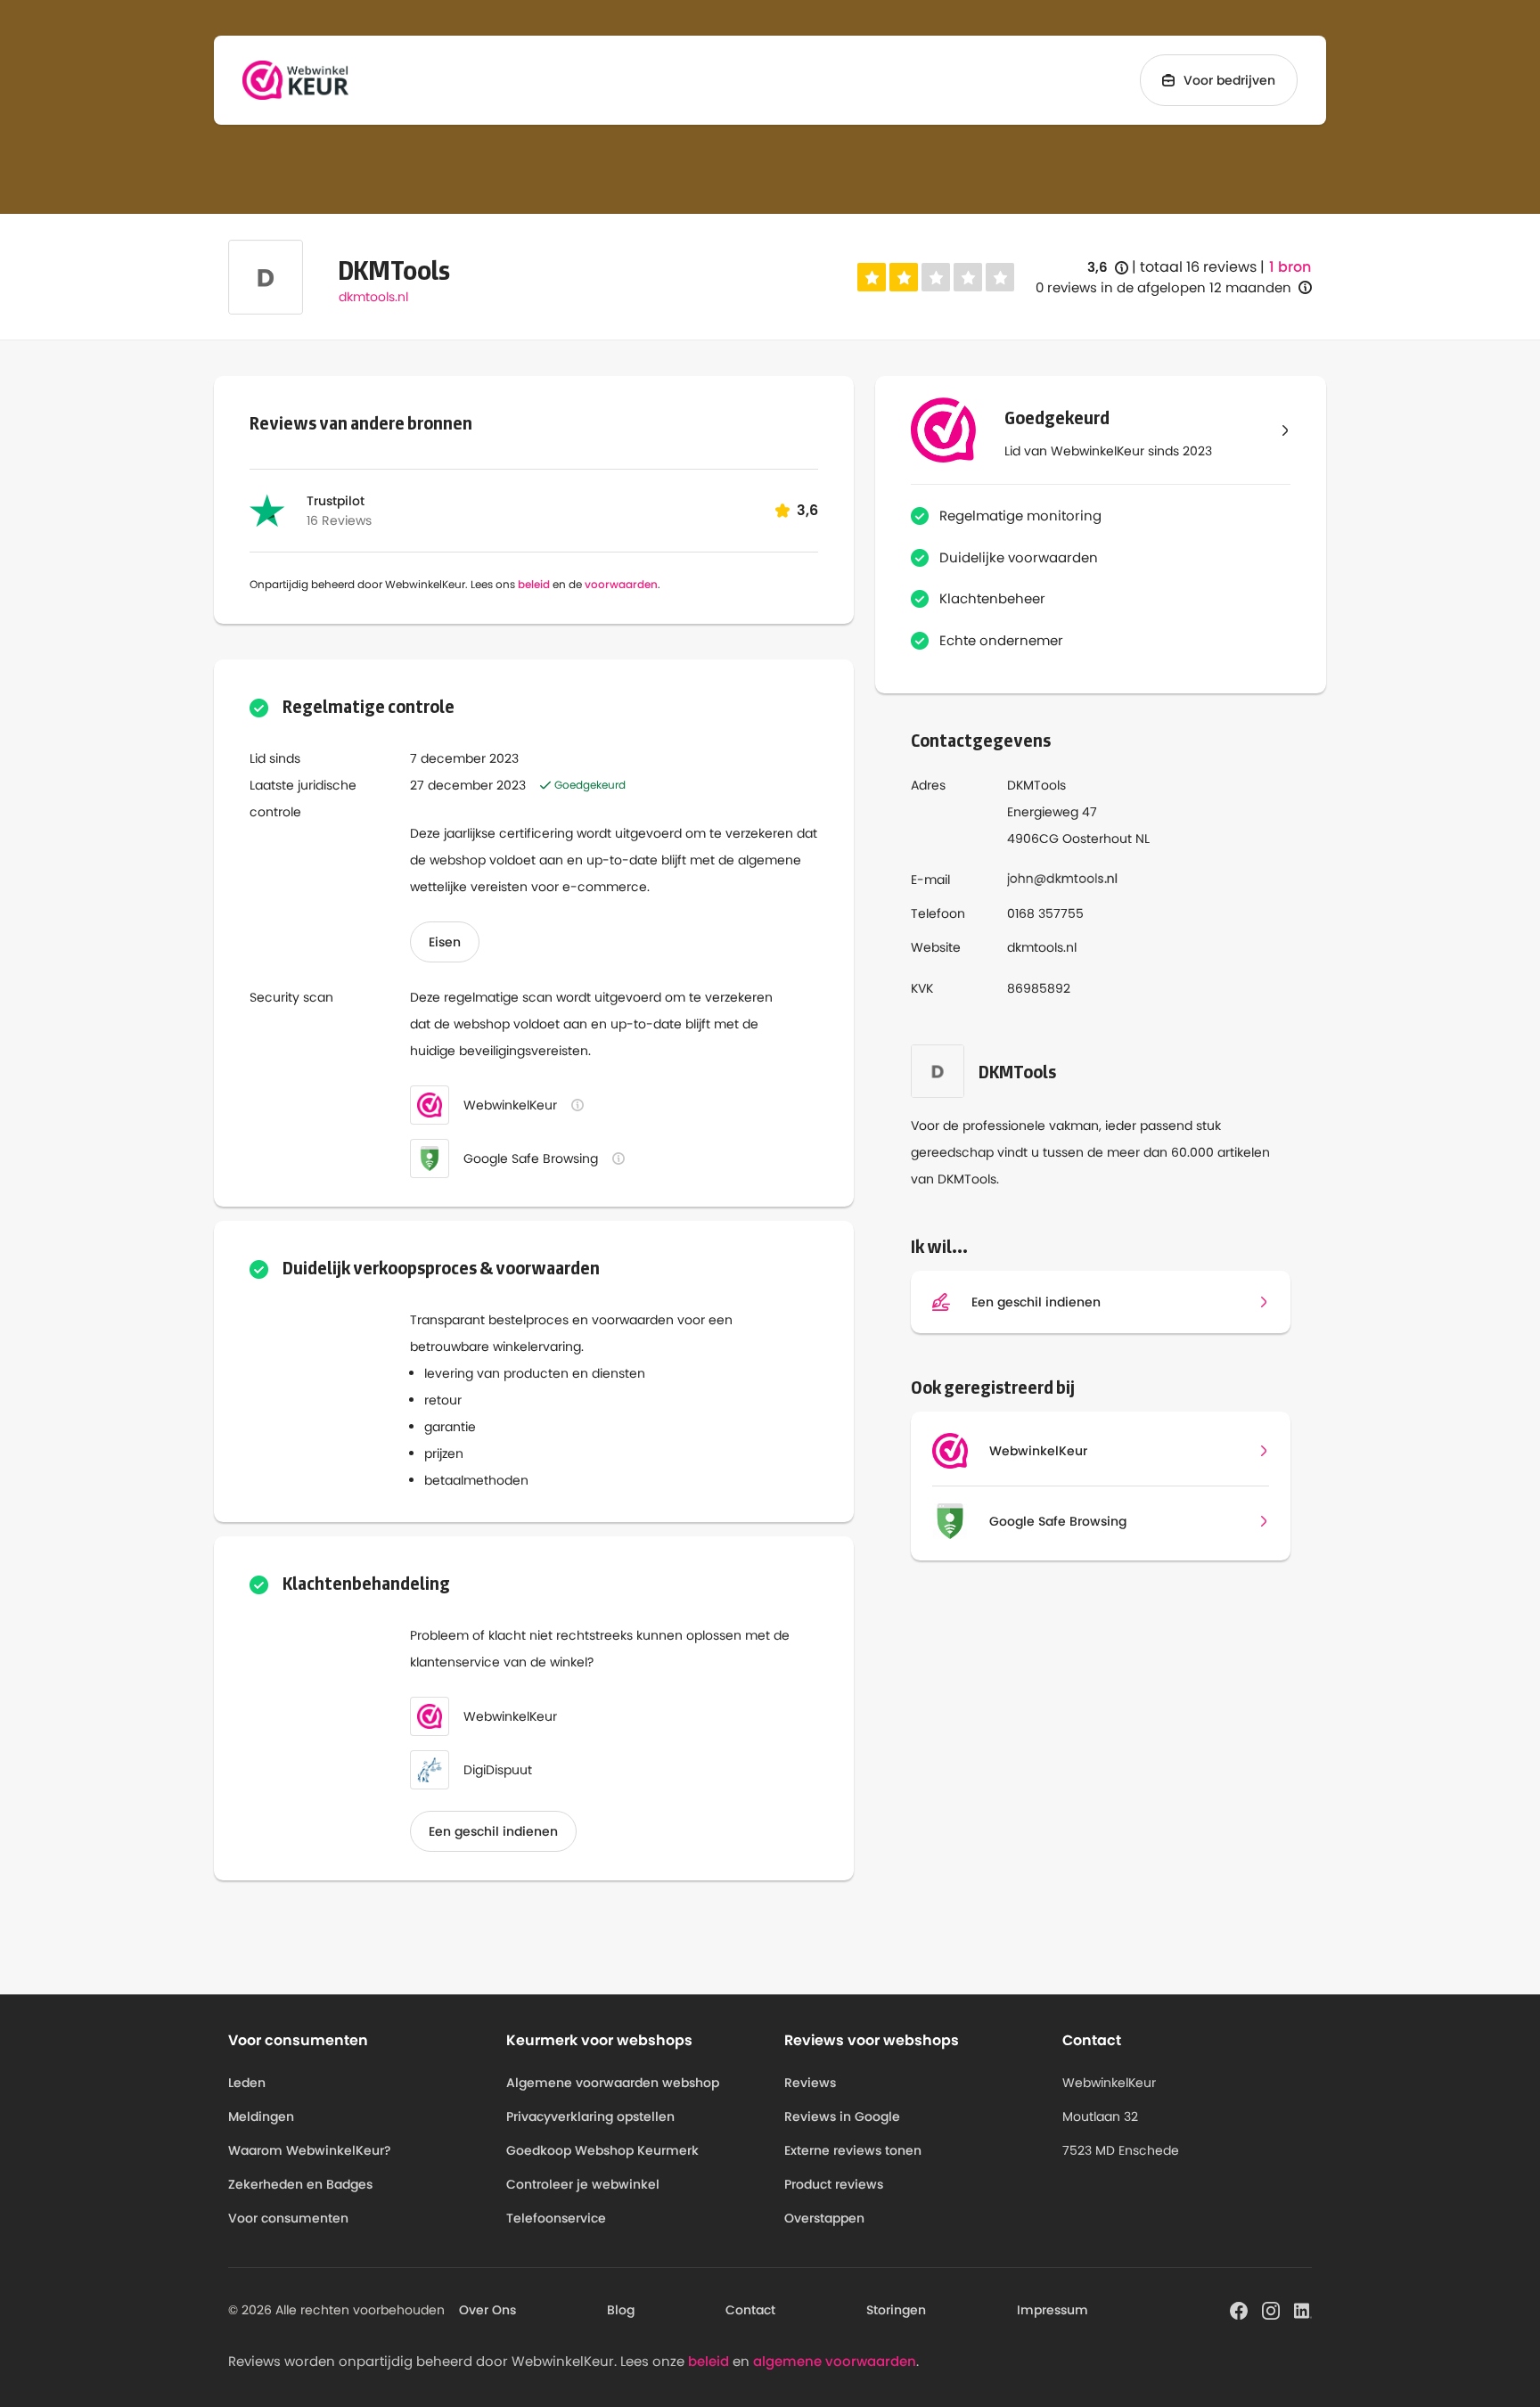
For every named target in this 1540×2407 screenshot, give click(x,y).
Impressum (1053, 2310)
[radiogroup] (936, 277)
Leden (247, 2083)
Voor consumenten (288, 2218)
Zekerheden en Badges (300, 2184)
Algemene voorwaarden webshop (613, 2083)
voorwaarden (621, 584)
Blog (621, 2310)
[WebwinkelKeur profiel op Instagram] (1271, 2309)
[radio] (872, 277)
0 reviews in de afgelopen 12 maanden (1163, 287)
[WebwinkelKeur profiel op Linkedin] (1303, 2309)
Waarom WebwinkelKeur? (310, 2150)
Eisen (445, 942)
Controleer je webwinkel (583, 2184)
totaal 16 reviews (1198, 267)
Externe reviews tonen (853, 2150)
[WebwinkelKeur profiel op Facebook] (1239, 2309)
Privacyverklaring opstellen (590, 2116)
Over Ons (487, 2310)
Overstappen (824, 2218)
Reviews (810, 2083)
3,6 (1108, 268)
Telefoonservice (556, 2218)
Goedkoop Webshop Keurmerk (602, 2150)
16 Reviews (339, 520)
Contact (750, 2310)
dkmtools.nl (373, 297)
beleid (534, 584)
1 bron (1290, 267)
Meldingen (261, 2116)
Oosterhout (1097, 839)
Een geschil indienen (493, 1831)
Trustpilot (336, 501)
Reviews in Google (842, 2116)
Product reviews (834, 2184)
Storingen (896, 2310)
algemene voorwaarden (835, 2361)
